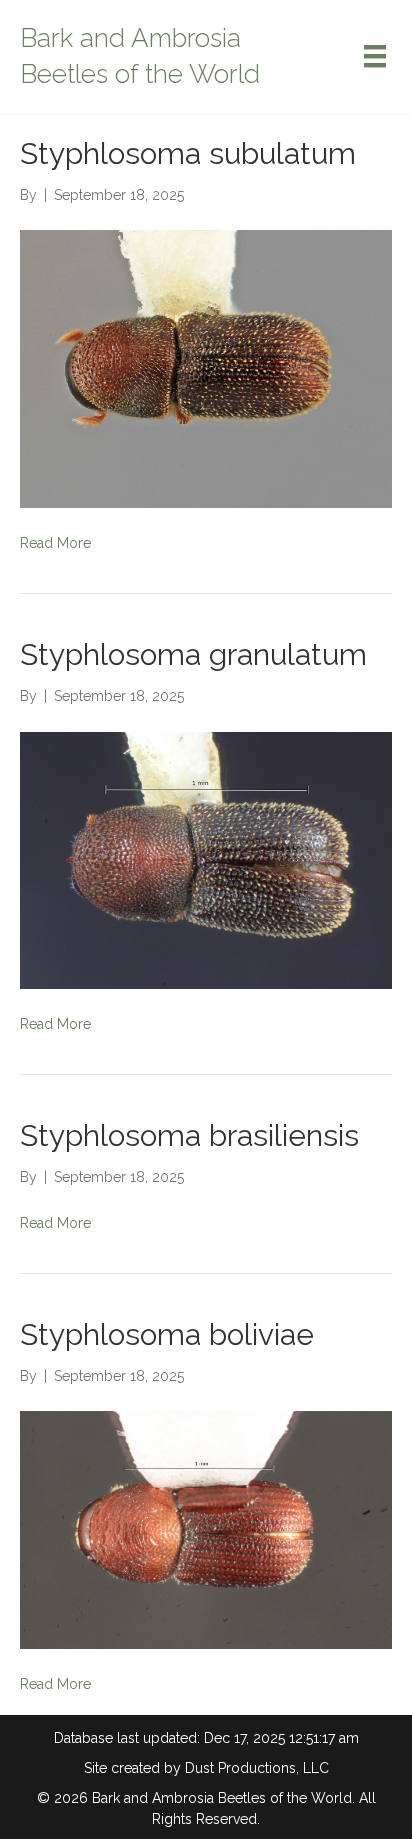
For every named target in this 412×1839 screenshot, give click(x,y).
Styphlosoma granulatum (193, 654)
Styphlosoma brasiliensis (189, 1135)
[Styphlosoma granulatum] (206, 859)
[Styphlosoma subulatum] (206, 368)
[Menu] (375, 56)
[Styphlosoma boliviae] (206, 1529)
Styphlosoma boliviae (167, 1334)
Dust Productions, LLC (257, 1768)
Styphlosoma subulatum (188, 153)
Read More (55, 543)
